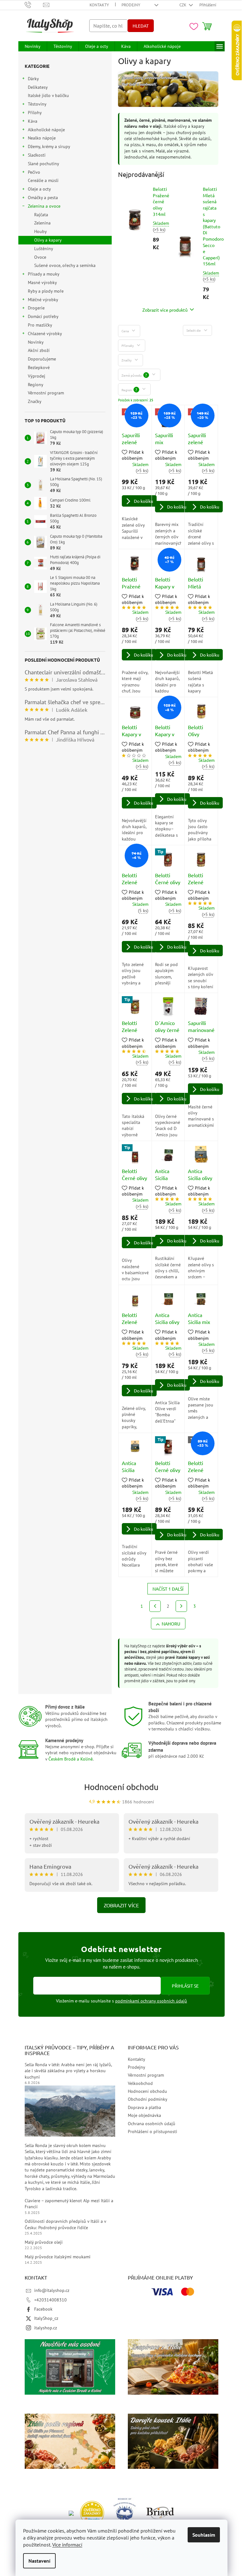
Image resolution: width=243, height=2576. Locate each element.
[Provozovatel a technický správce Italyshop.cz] (160, 2513)
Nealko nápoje (42, 138)
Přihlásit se (185, 1986)
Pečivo (34, 172)
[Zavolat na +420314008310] (34, 5)
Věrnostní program (46, 393)
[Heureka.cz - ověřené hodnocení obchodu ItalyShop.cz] (92, 2513)
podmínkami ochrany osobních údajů (151, 2001)
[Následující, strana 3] (181, 1606)
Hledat (141, 26)
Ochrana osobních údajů (152, 2124)
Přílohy (35, 113)
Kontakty (99, 5)
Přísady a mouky (44, 274)
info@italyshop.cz (52, 2290)
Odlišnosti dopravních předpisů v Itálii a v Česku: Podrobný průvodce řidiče (65, 2224)
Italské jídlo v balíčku (48, 95)
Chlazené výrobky (45, 334)
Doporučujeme (42, 359)
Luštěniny (44, 249)
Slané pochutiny (43, 164)
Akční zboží (39, 350)
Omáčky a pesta (43, 198)
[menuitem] (33, 46)
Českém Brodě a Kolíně (71, 1759)
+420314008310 (50, 2300)
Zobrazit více (121, 1905)
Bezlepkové (39, 367)
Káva (33, 121)
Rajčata (41, 215)
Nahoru (171, 1624)
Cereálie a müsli (43, 180)
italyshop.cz (46, 2328)
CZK (183, 5)
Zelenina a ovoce (44, 206)
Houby (40, 231)
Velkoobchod (140, 2083)
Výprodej (37, 376)
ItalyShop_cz (46, 2318)
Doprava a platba (144, 2107)
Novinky (36, 342)
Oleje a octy (39, 189)
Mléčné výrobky (43, 300)
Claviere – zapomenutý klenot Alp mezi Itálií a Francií (69, 2204)
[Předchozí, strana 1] (155, 1606)
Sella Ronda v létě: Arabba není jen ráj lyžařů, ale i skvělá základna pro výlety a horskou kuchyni (68, 2071)
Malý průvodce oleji (44, 2242)
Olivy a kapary (48, 240)
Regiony (35, 385)
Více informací (67, 2545)
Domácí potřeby (43, 316)
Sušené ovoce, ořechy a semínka (65, 265)
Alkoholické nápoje (46, 130)
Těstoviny (37, 104)
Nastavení (39, 2561)
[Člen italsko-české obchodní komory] (125, 2513)
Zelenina (42, 223)
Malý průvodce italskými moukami (58, 2257)
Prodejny (131, 5)
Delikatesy (38, 87)
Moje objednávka (144, 2115)
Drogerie (36, 308)
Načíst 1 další (168, 1589)
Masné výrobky (42, 282)
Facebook (43, 2309)
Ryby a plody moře (46, 291)
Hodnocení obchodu (121, 1787)
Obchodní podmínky (148, 2099)
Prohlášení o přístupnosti (153, 2132)
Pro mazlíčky (40, 325)
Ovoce (40, 257)
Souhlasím (204, 2535)
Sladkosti (37, 155)
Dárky (33, 79)
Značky (35, 401)
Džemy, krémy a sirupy (49, 146)
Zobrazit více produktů (165, 310)
